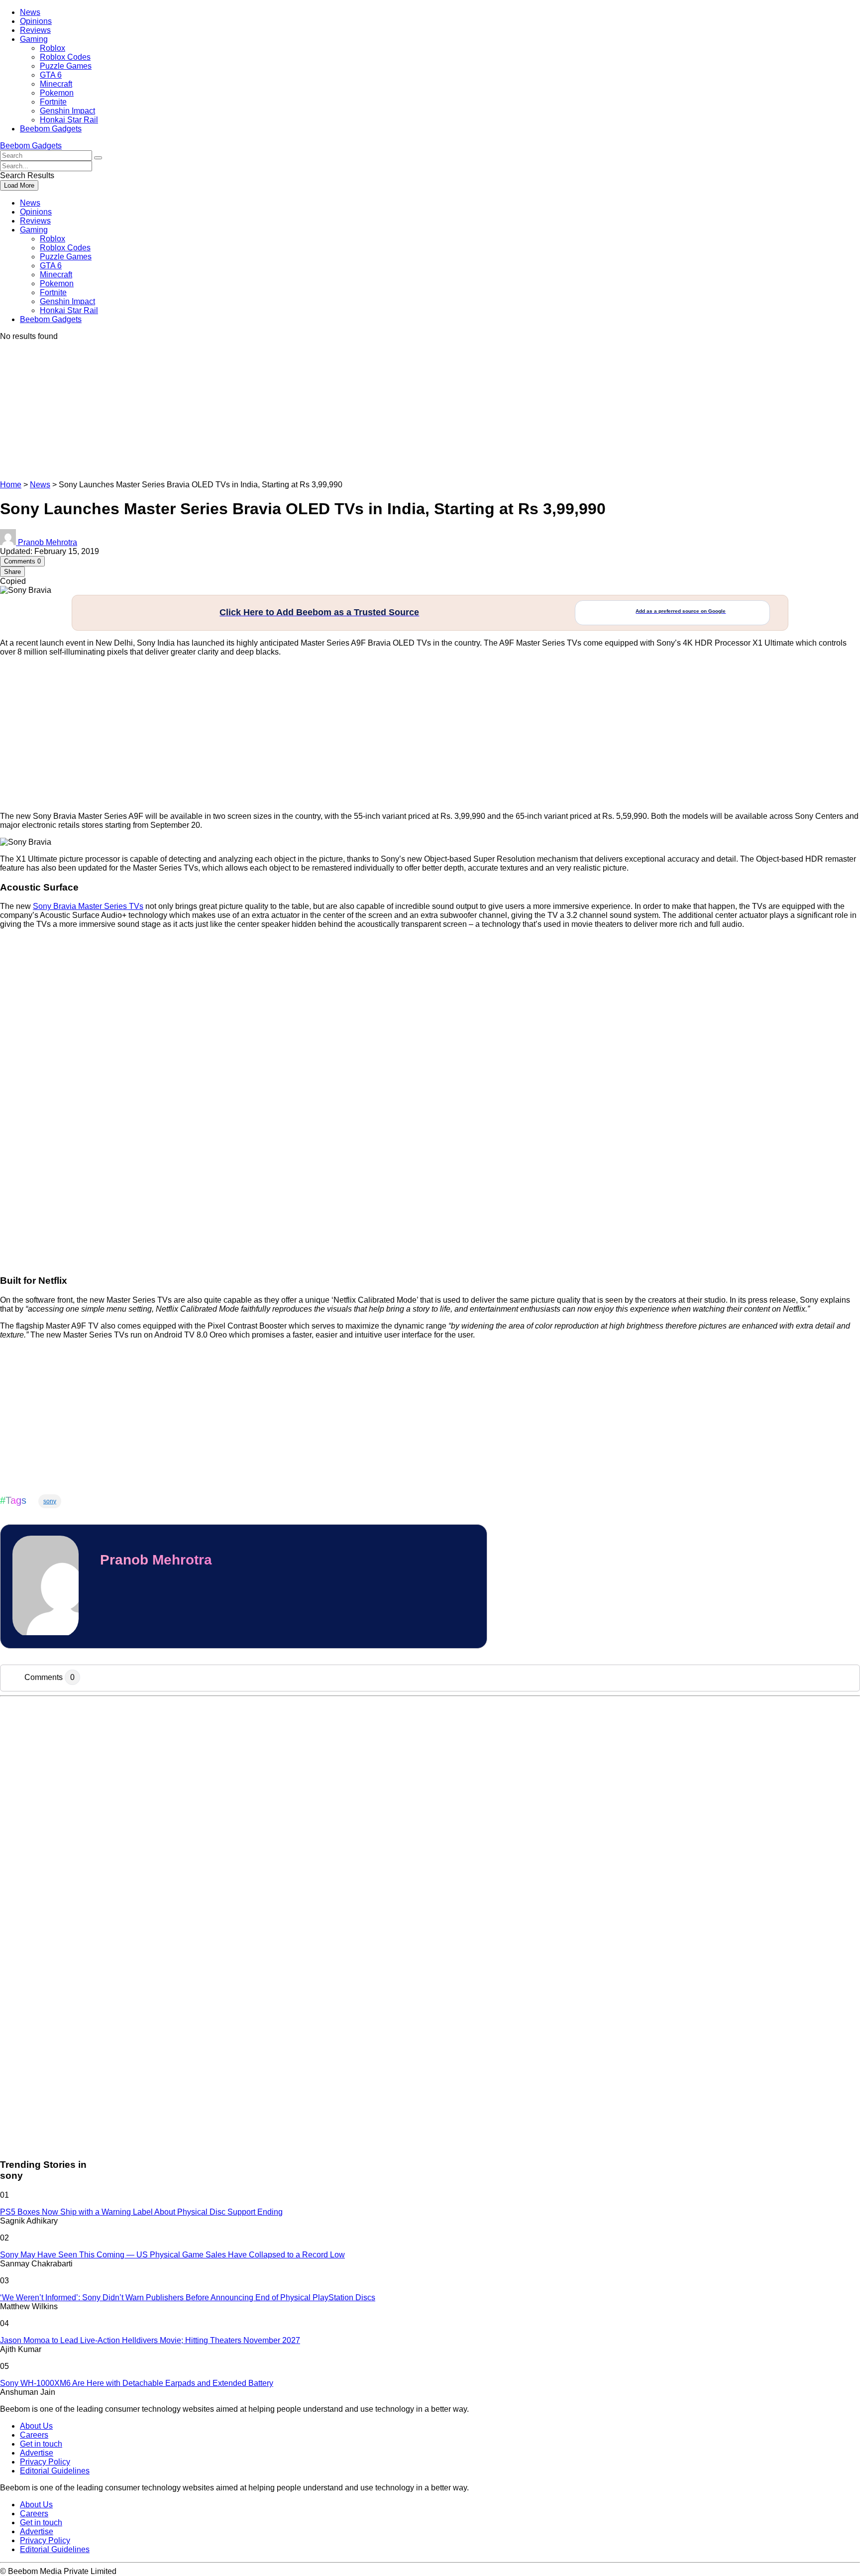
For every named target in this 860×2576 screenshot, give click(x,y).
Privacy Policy (45, 2462)
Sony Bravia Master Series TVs (88, 906)
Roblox (53, 48)
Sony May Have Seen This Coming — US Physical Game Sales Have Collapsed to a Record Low (172, 2255)
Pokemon (57, 93)
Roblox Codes (65, 57)
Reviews (35, 30)
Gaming (34, 39)
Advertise (37, 2453)
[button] (98, 158)
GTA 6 (51, 75)
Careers (34, 2435)
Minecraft (56, 84)
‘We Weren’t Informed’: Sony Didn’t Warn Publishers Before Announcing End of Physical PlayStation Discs (188, 2297)
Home (11, 485)
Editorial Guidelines (55, 2471)
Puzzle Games (66, 66)
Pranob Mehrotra (156, 1560)
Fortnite (53, 102)
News (30, 12)
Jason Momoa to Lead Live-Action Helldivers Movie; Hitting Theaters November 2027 (150, 2340)
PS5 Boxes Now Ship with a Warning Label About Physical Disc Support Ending (141, 2212)
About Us (36, 2426)
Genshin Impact (67, 111)
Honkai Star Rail (69, 120)
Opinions (36, 21)
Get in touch (41, 2444)
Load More (19, 185)
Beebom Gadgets (51, 129)
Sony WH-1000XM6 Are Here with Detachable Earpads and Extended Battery (137, 2383)
